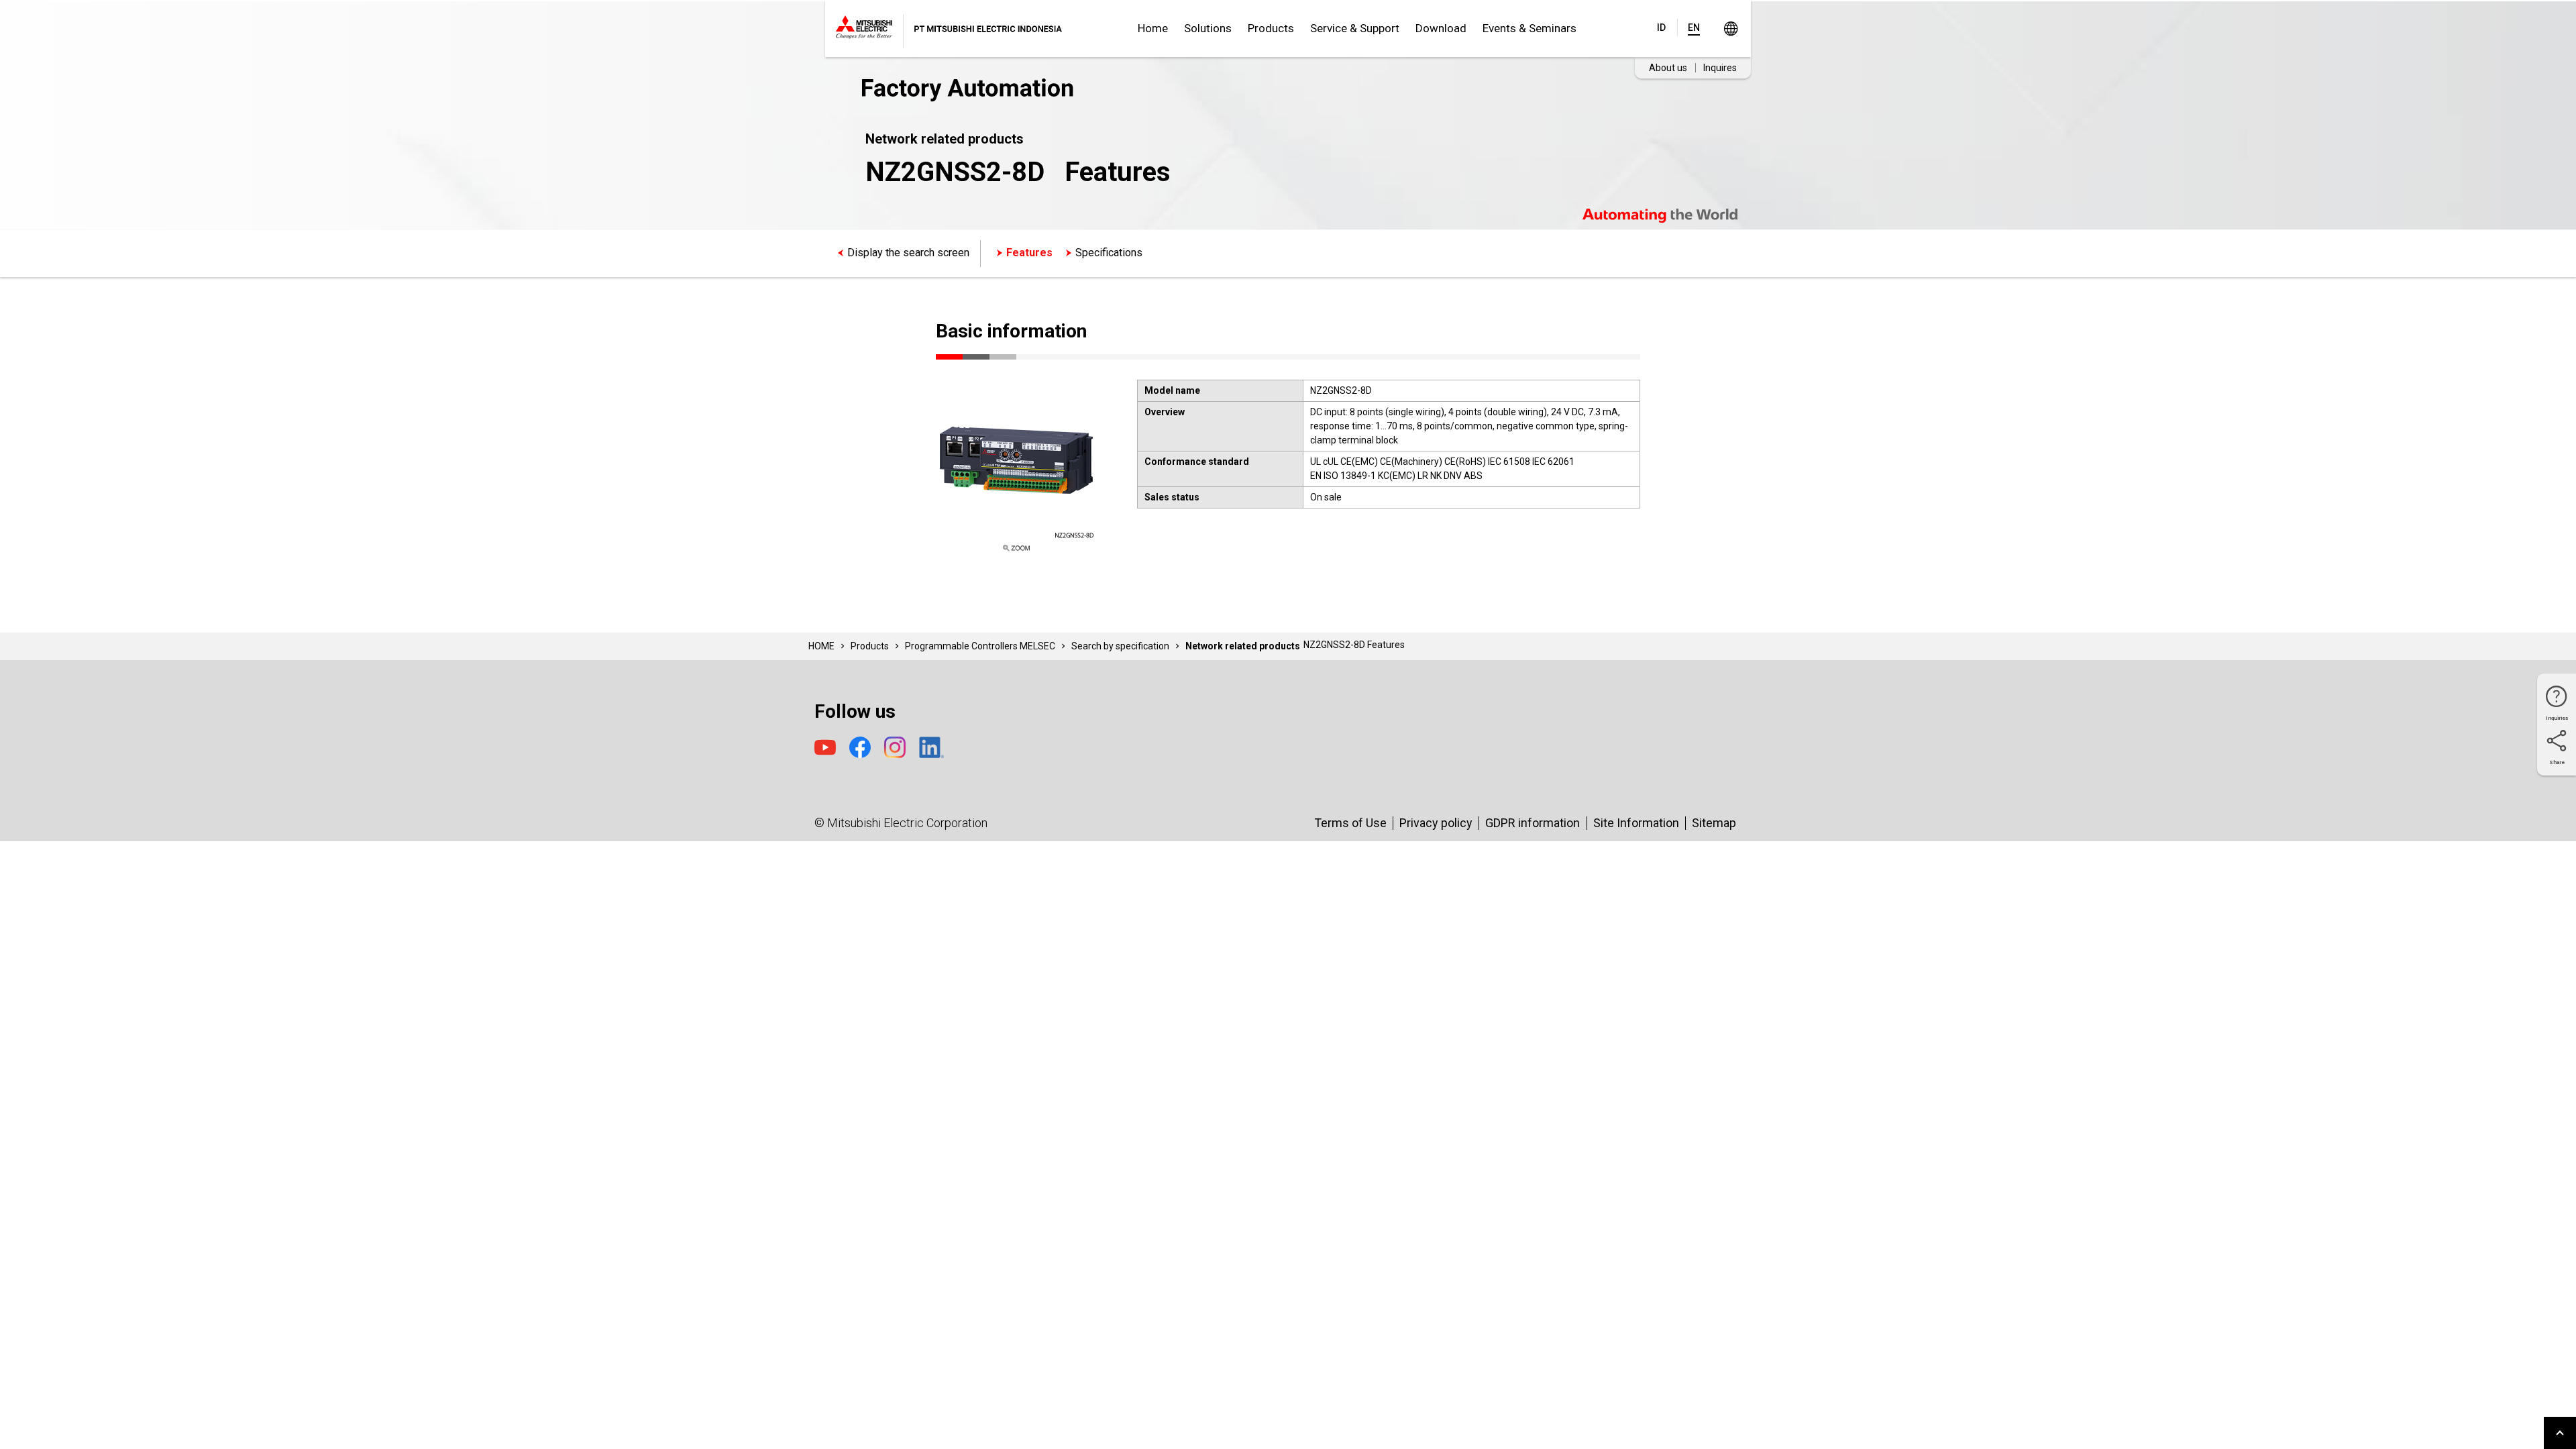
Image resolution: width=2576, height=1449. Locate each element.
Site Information (1636, 823)
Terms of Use (1350, 823)
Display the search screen (908, 253)
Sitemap (1714, 823)
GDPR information (1533, 823)
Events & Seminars (1529, 28)
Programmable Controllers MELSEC (980, 646)
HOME (821, 646)
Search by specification (1120, 646)
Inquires (1720, 68)
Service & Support (1355, 28)
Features (1029, 253)
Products (1271, 28)
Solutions (1208, 28)
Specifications (1109, 253)
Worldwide (1730, 29)
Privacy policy (1436, 823)
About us (1668, 68)
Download (1441, 28)
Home (1153, 28)
